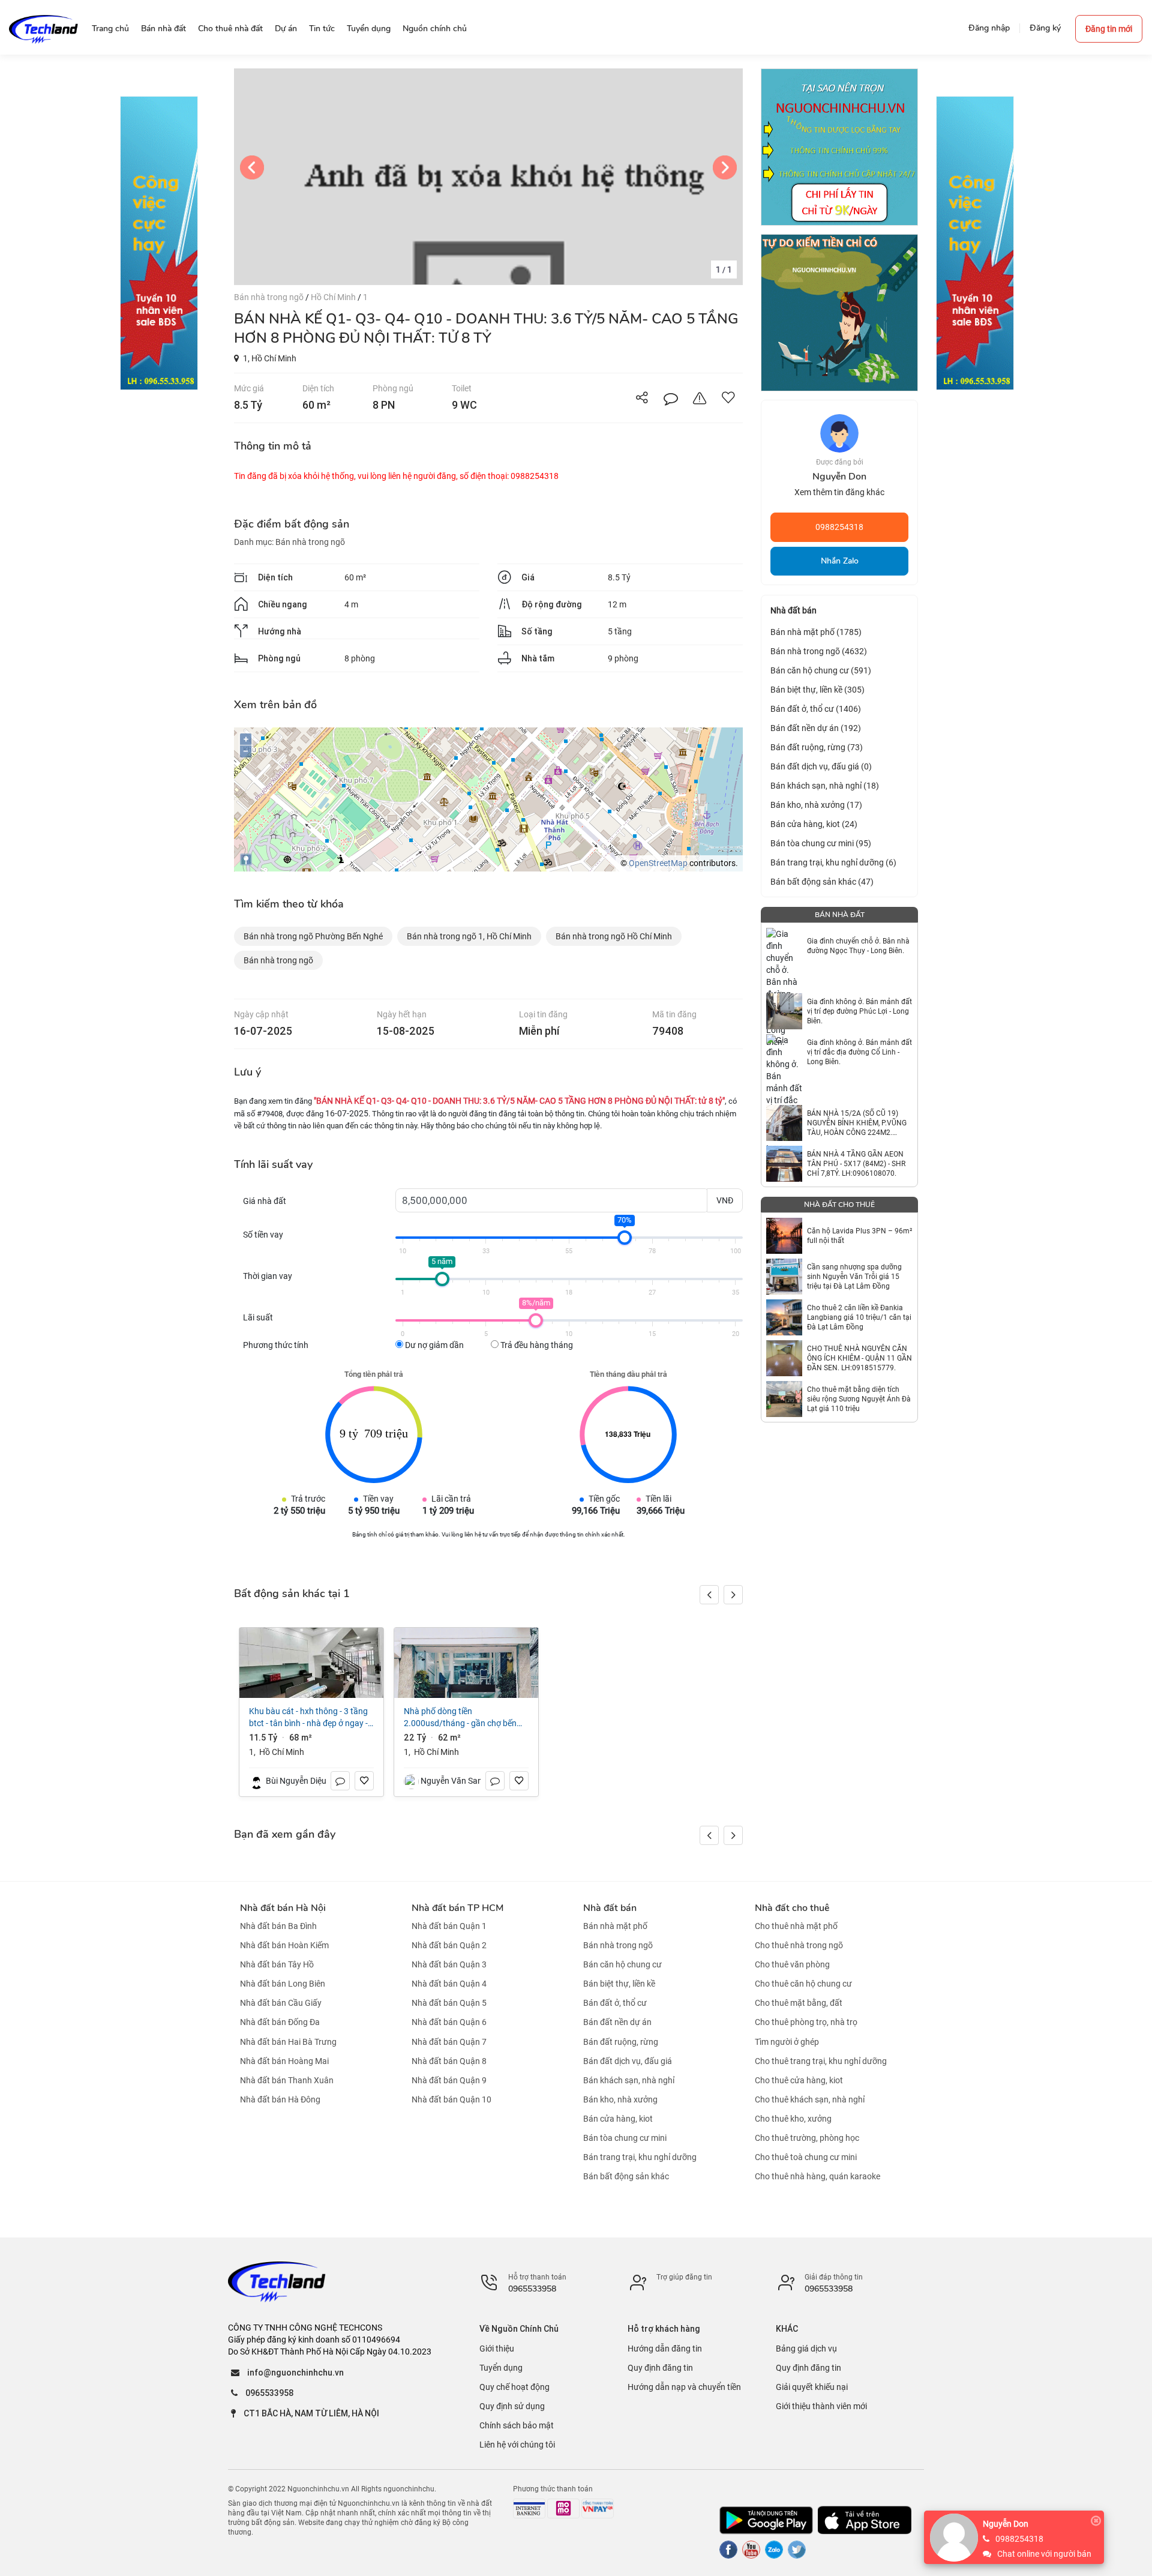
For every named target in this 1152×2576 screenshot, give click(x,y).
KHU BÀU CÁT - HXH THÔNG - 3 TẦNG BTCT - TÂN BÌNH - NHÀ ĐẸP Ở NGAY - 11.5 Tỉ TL (308, 1718)
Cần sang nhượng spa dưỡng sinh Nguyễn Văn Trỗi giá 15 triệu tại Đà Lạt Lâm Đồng (854, 1277)
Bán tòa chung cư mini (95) (821, 843)
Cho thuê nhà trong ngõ (799, 1945)
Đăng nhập (989, 28)
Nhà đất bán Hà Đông (280, 2099)
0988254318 (839, 527)
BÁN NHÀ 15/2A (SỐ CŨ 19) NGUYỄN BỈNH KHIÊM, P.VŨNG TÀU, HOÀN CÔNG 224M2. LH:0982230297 (857, 1123)
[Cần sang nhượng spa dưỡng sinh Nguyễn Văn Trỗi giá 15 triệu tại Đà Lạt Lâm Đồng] (784, 1277)
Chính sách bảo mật (517, 2425)
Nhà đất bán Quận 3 (449, 1964)
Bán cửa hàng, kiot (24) (814, 824)
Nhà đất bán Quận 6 (449, 2023)
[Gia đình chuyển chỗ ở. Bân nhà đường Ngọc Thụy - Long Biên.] (784, 946)
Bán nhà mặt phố (615, 1926)
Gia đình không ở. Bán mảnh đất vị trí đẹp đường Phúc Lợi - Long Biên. (859, 1011)
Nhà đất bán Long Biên (283, 1984)
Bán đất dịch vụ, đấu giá (628, 2061)
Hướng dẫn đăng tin (665, 2349)
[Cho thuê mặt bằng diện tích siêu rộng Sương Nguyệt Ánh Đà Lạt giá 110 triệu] (784, 1399)
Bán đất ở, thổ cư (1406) (816, 709)
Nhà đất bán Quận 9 (449, 2080)
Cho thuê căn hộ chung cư (803, 1984)
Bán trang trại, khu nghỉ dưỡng (640, 2157)
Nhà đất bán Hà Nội (283, 1908)
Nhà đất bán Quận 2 (449, 1945)
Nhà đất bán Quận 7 (449, 2042)
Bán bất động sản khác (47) (822, 882)
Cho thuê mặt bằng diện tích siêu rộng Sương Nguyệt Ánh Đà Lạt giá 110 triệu (859, 1399)
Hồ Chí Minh (334, 297)
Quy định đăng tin (660, 2368)
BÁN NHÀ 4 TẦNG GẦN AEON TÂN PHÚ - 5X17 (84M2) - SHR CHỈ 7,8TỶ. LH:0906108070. (856, 1164)
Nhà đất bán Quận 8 (449, 2061)
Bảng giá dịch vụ (806, 2349)
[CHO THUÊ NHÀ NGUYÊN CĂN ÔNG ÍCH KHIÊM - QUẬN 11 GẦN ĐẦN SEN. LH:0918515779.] (784, 1358)
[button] (733, 1595)
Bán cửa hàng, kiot (618, 2119)
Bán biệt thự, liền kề (619, 1984)
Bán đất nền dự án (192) (816, 728)
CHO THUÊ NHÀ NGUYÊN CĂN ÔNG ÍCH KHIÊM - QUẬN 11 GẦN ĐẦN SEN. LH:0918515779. (859, 1358)
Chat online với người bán (1044, 2554)
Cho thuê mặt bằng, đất (799, 2003)
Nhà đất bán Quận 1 (449, 1926)
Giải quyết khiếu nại (812, 2387)
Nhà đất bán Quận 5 (449, 2003)
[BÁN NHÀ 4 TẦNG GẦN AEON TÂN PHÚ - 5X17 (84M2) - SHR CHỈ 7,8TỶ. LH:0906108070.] (784, 1164)
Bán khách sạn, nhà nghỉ (629, 2080)
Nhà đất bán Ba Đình (278, 1926)
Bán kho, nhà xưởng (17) (816, 805)
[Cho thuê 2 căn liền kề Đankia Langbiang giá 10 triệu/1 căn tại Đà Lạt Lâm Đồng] (784, 1317)
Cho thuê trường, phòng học (807, 2138)
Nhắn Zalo (840, 561)
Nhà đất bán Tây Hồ (277, 1964)
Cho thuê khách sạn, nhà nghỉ (810, 2099)
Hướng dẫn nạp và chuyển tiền (684, 2387)
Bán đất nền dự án (617, 2023)
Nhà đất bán (610, 1908)
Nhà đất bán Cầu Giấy (281, 2003)
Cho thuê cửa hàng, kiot (799, 2080)
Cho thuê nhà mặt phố (796, 1926)
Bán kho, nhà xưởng (620, 2099)
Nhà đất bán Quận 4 (449, 1984)
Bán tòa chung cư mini (625, 2138)
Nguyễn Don (1006, 2524)
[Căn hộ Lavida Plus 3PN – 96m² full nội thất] (784, 1236)
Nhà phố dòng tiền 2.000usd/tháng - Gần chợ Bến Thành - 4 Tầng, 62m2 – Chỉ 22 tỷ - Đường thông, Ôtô (465, 1718)
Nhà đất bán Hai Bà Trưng (288, 2042)
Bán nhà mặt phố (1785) (816, 632)
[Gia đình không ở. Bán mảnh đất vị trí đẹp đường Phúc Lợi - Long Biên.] (784, 1011)
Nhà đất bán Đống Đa (280, 2023)
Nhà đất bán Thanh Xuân (287, 2080)
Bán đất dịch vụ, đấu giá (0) (821, 766)
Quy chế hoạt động (514, 2387)
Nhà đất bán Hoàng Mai (284, 2061)
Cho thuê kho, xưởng (793, 2119)
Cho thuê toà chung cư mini (806, 2157)
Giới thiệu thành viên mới (821, 2406)
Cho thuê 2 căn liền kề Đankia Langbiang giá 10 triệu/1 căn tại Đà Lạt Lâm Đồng (859, 1317)
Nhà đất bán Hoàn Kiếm (284, 1945)
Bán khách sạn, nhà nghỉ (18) (825, 786)
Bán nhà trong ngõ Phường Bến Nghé (313, 936)
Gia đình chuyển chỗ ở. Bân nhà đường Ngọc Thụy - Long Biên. (858, 946)
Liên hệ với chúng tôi (517, 2445)
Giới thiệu (497, 2349)
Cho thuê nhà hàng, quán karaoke (817, 2176)
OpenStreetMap (658, 863)
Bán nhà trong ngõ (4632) (819, 651)
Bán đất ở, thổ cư (615, 2003)
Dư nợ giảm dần (433, 1345)
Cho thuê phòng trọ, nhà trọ (806, 2023)
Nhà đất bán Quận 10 (451, 2099)
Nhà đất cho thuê (792, 1908)
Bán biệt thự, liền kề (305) (817, 690)
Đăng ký (1045, 28)
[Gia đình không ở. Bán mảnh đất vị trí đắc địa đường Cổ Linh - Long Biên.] (784, 1052)
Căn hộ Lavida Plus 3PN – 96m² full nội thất (859, 1236)
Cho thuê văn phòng (792, 1964)
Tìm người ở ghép (787, 2042)
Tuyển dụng (501, 2368)
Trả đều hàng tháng (536, 1345)
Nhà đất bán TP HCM (457, 1908)
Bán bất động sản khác (626, 2176)
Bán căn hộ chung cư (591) (821, 670)
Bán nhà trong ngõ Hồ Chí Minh (614, 936)
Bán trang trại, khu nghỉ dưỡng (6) (833, 862)
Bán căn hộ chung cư (622, 1964)
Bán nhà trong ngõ (270, 297)
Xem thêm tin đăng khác (839, 492)
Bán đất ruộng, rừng (621, 2042)
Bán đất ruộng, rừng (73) (817, 747)
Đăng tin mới (1109, 29)
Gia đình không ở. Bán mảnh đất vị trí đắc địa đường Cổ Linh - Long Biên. (859, 1052)
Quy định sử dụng (512, 2406)
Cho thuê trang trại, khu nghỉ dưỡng (821, 2061)
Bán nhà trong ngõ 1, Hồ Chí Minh (469, 936)
